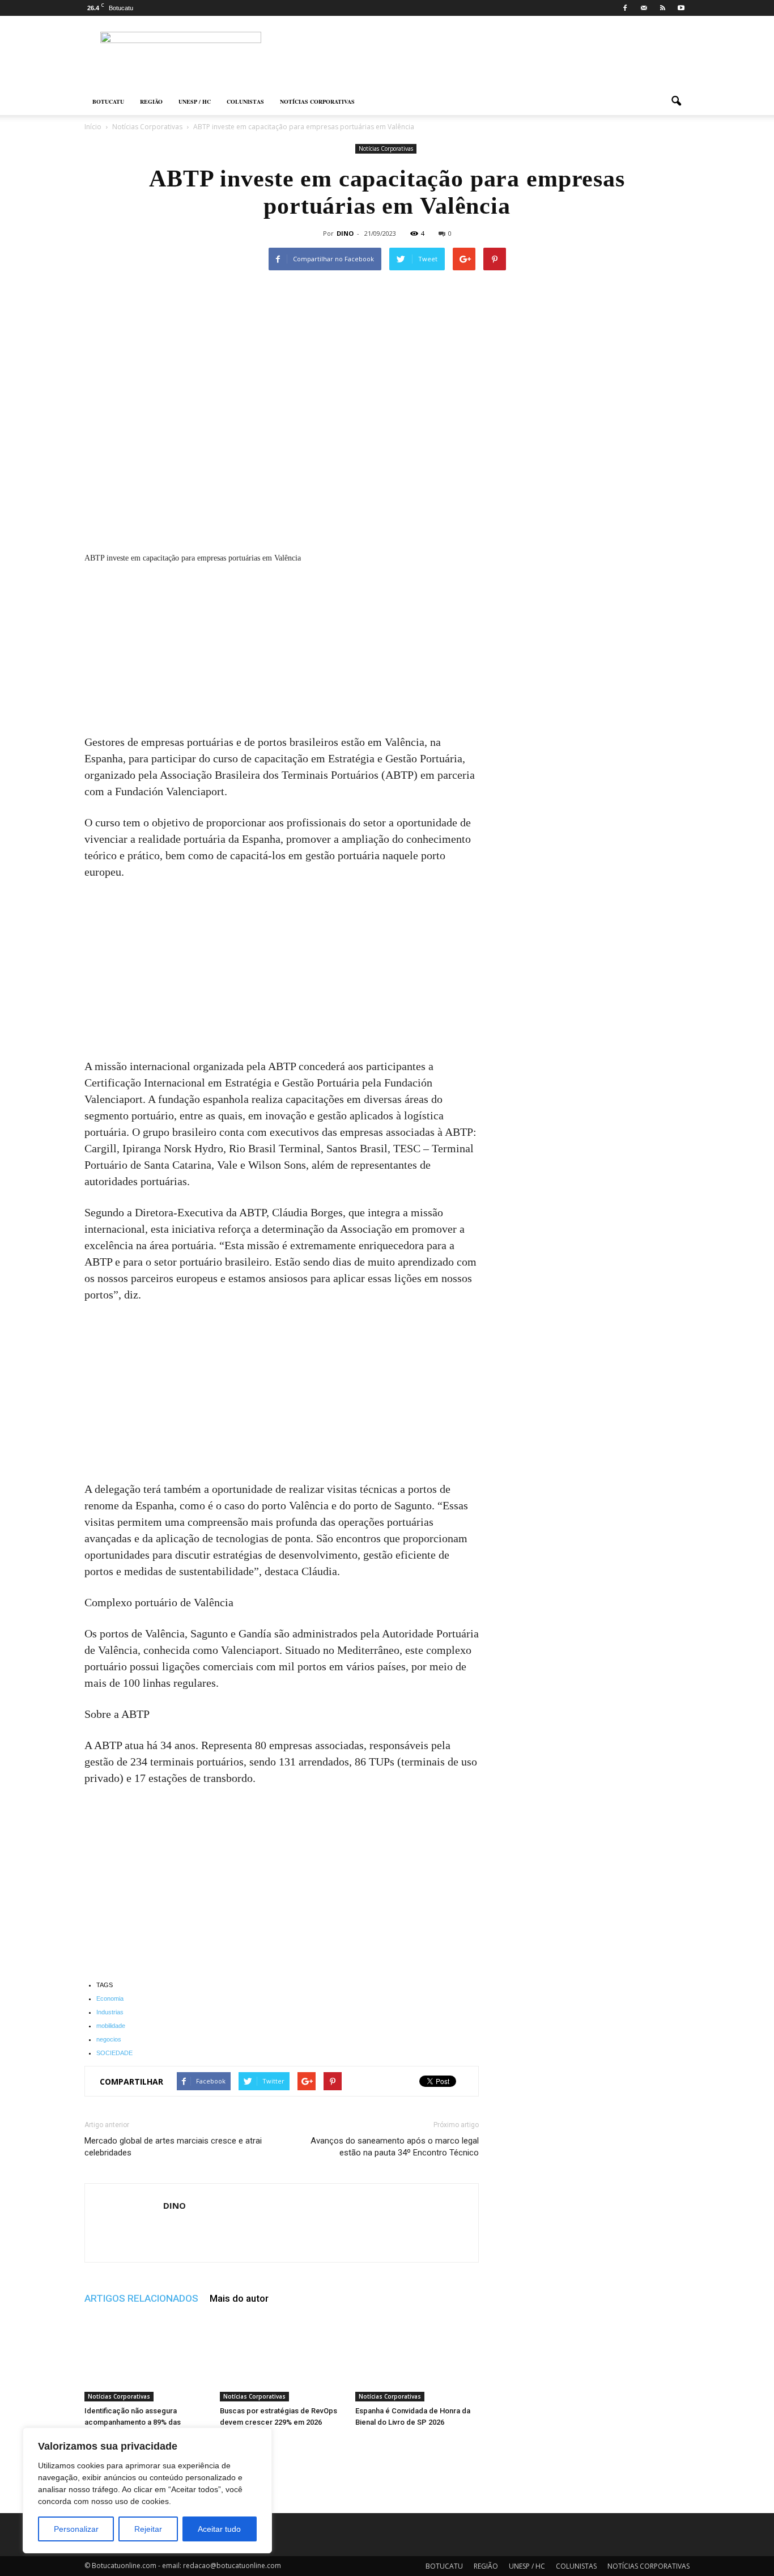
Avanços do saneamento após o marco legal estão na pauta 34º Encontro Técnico (395, 2147)
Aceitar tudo (219, 2529)
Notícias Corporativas (386, 148)
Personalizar (76, 2529)
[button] (676, 101)
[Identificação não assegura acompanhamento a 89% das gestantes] (146, 2359)
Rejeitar (148, 2529)
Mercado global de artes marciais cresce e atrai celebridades (173, 2147)
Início (93, 127)
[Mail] (644, 8)
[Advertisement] (282, 650)
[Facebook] (625, 8)
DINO (345, 233)
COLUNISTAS (245, 101)
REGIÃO (151, 101)
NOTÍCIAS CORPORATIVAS (317, 101)
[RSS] (662, 8)
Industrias (110, 2012)
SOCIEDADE (114, 2053)
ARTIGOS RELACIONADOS (141, 2298)
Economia (110, 1998)
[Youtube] (681, 8)
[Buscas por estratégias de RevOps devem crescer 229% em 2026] (282, 2359)
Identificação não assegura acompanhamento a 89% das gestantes (133, 2422)
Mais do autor (239, 2298)
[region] (147, 2490)
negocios (109, 2039)
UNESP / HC (195, 101)
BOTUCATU (108, 101)
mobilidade (111, 2026)
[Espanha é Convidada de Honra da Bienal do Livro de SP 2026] (417, 2359)
